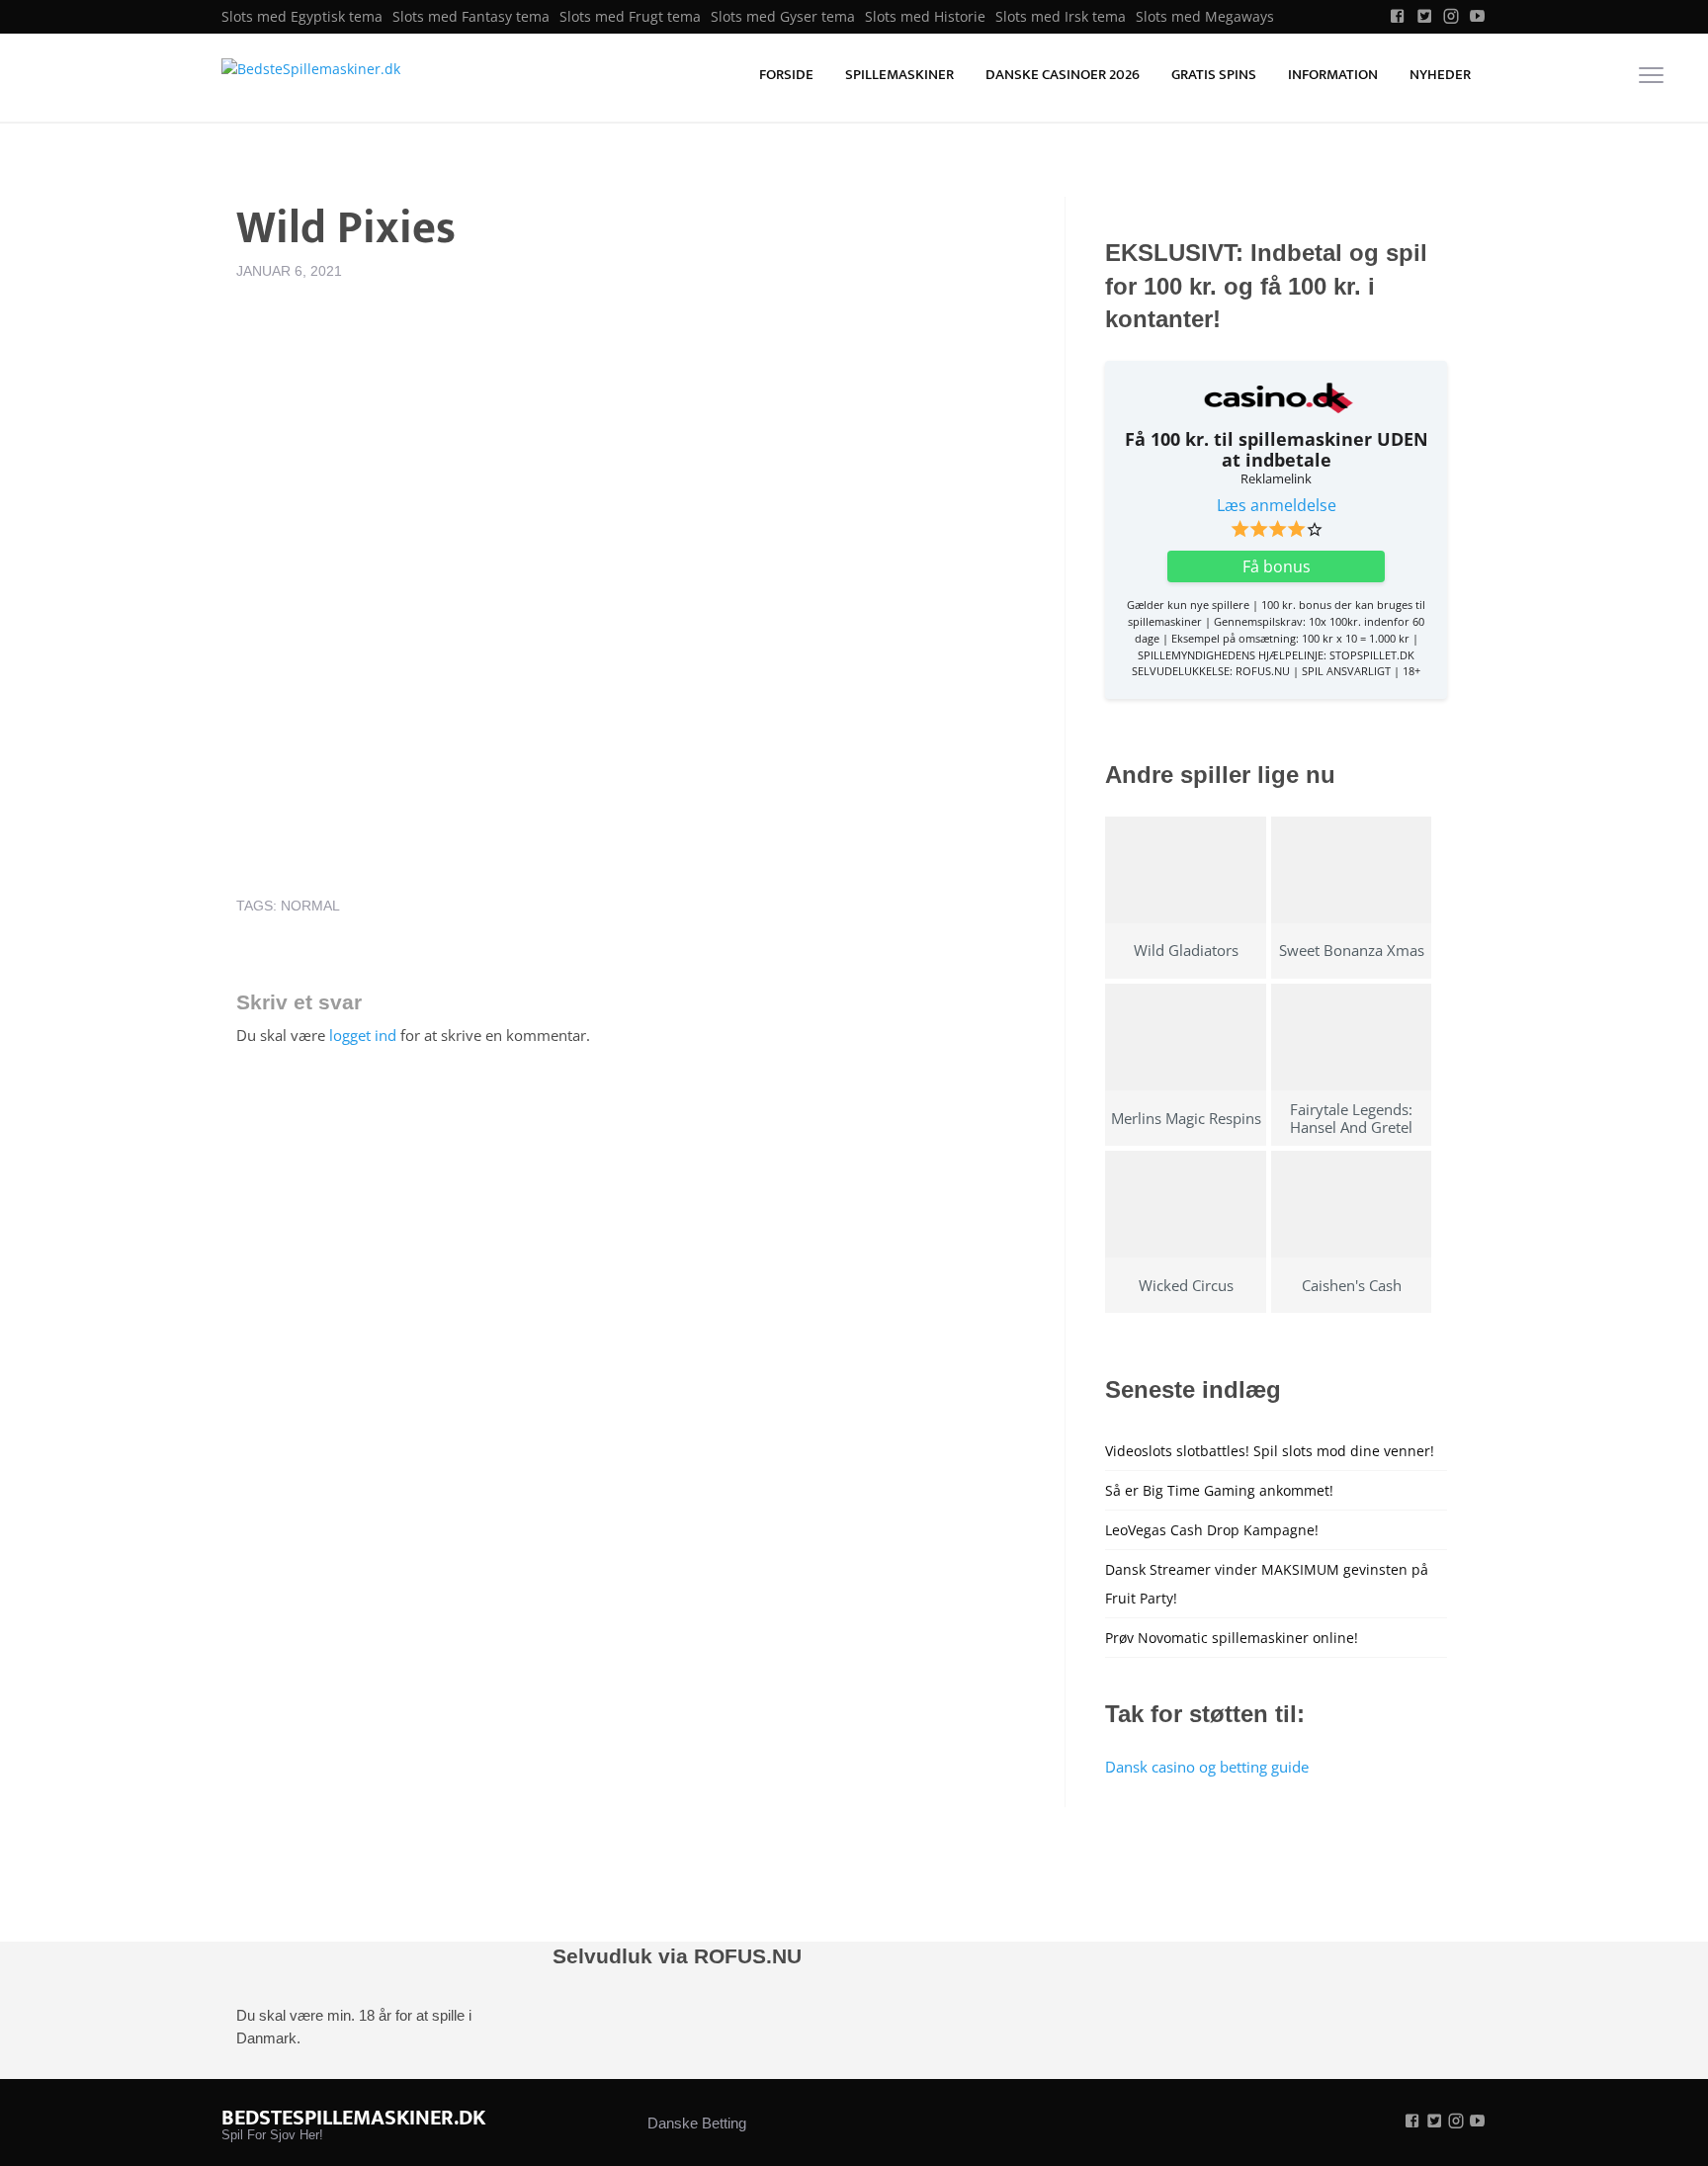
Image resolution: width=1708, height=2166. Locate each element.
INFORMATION (1333, 75)
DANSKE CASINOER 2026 (1063, 75)
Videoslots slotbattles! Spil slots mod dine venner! (1270, 1451)
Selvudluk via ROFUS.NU (677, 1956)
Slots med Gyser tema (783, 17)
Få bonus (1277, 566)
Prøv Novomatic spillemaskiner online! (1232, 1638)
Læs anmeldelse (1277, 505)
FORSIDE (786, 75)
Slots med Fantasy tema (471, 17)
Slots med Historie (925, 17)
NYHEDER (1440, 75)
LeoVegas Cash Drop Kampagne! (1212, 1530)
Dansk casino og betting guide (1207, 1767)
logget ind (363, 1035)
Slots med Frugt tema (630, 17)
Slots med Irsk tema (1061, 17)
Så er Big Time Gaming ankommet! (1219, 1490)
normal (310, 906)
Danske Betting (697, 2123)
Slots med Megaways (1205, 17)
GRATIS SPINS (1214, 75)
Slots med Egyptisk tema (302, 17)
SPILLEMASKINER (899, 75)
